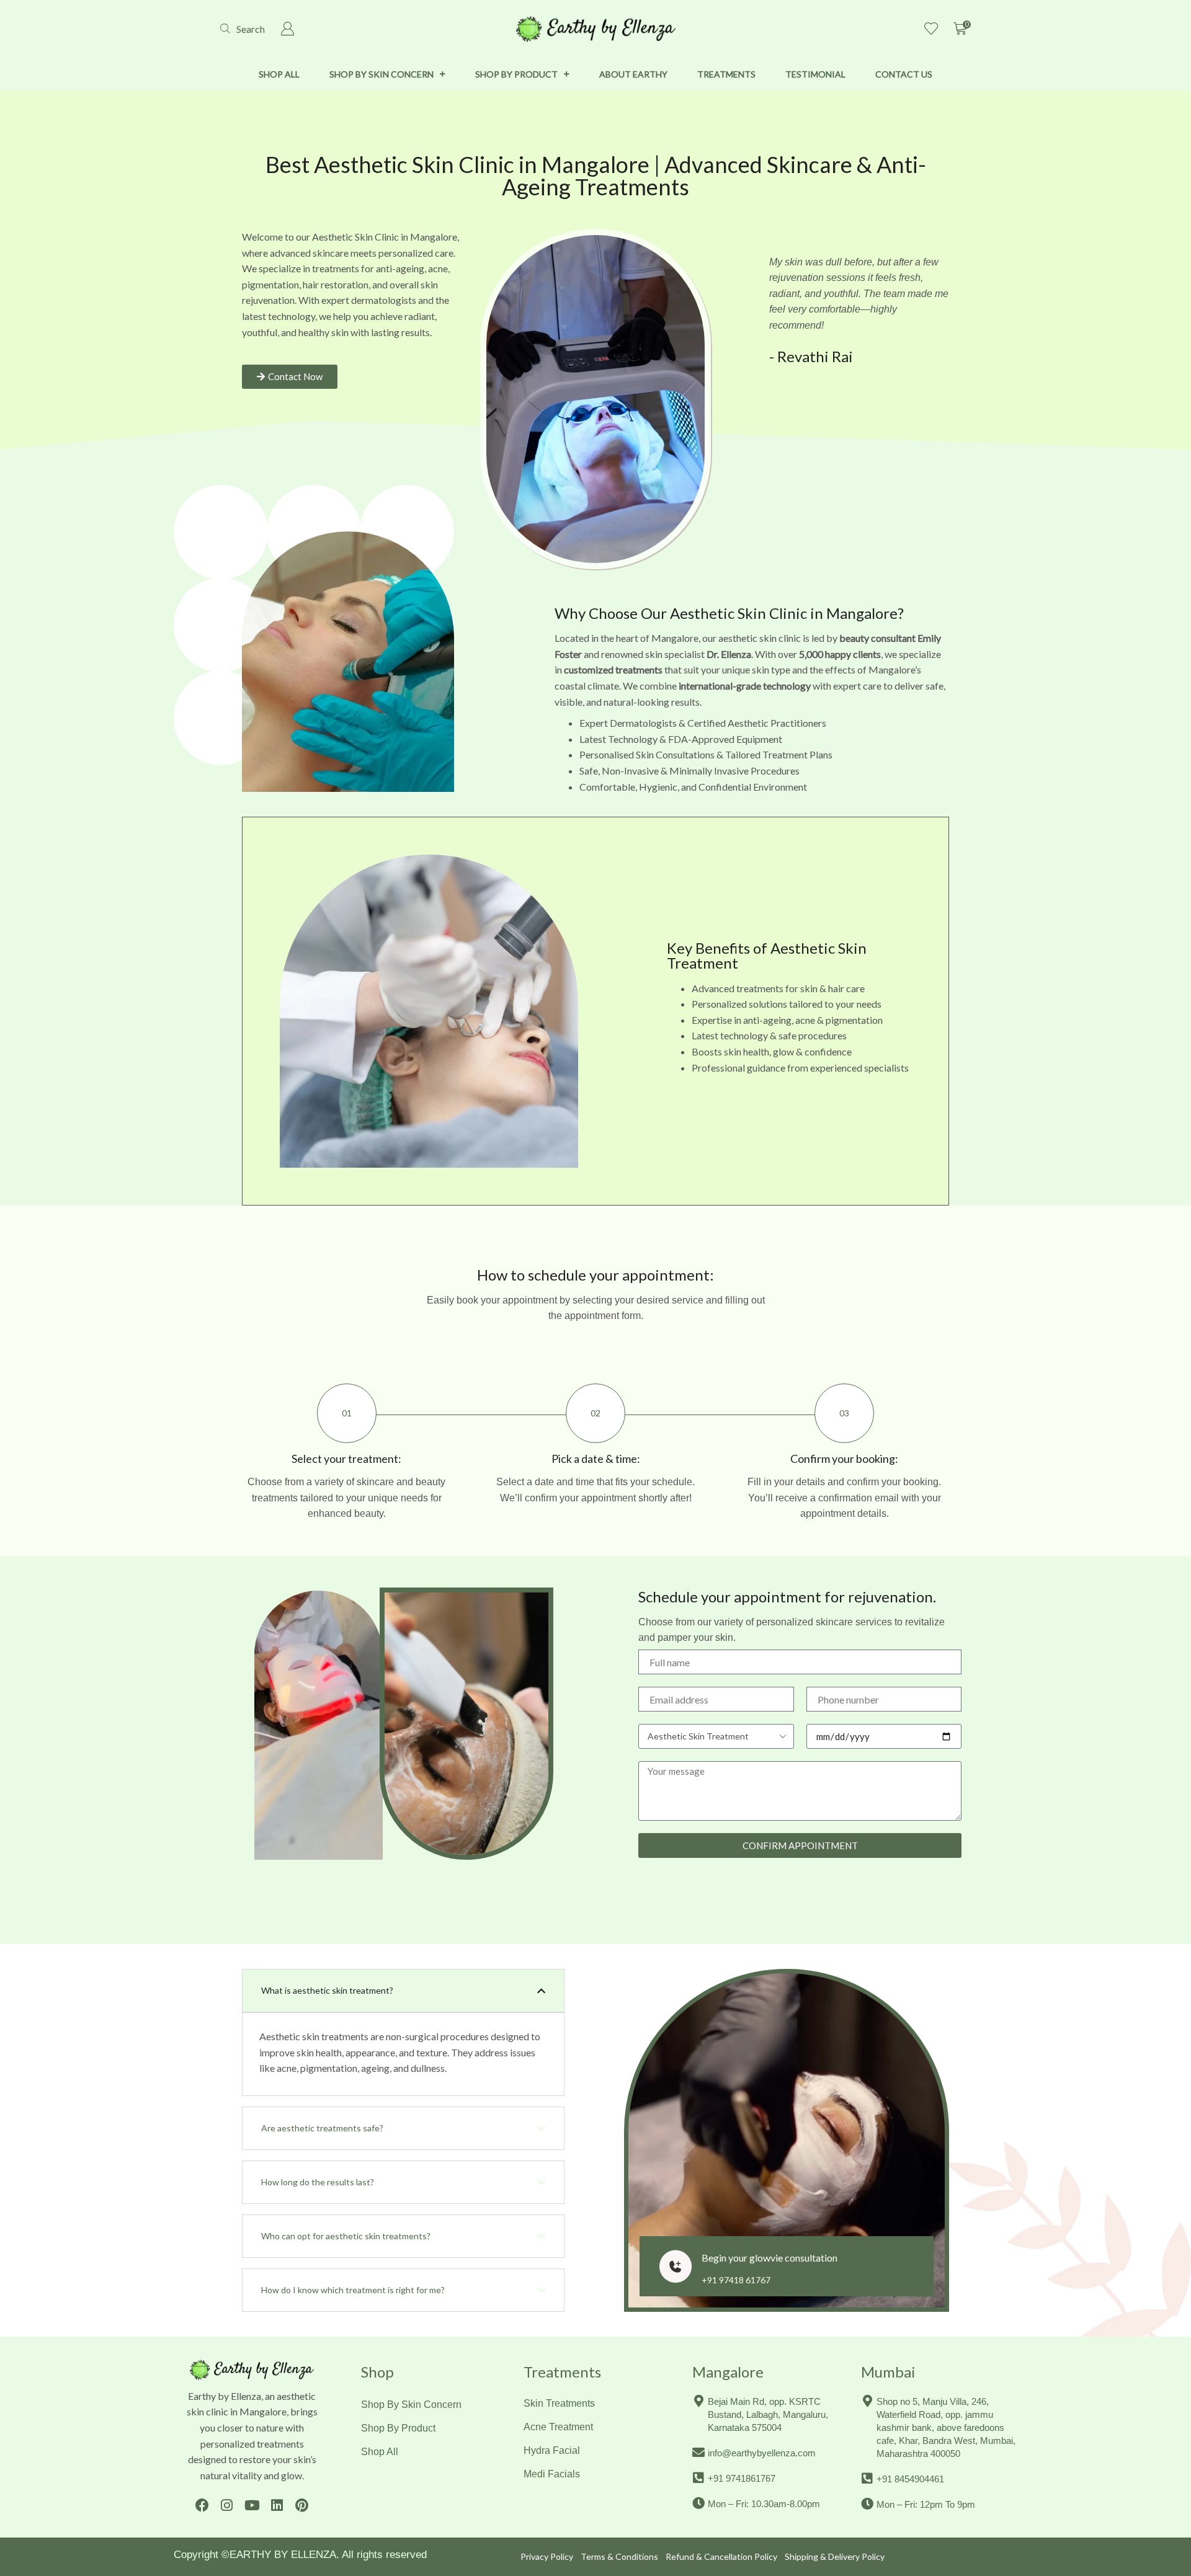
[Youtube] (252, 2505)
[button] (243, 29)
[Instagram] (227, 2505)
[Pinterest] (302, 2505)
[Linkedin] (277, 2505)
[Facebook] (202, 2505)
